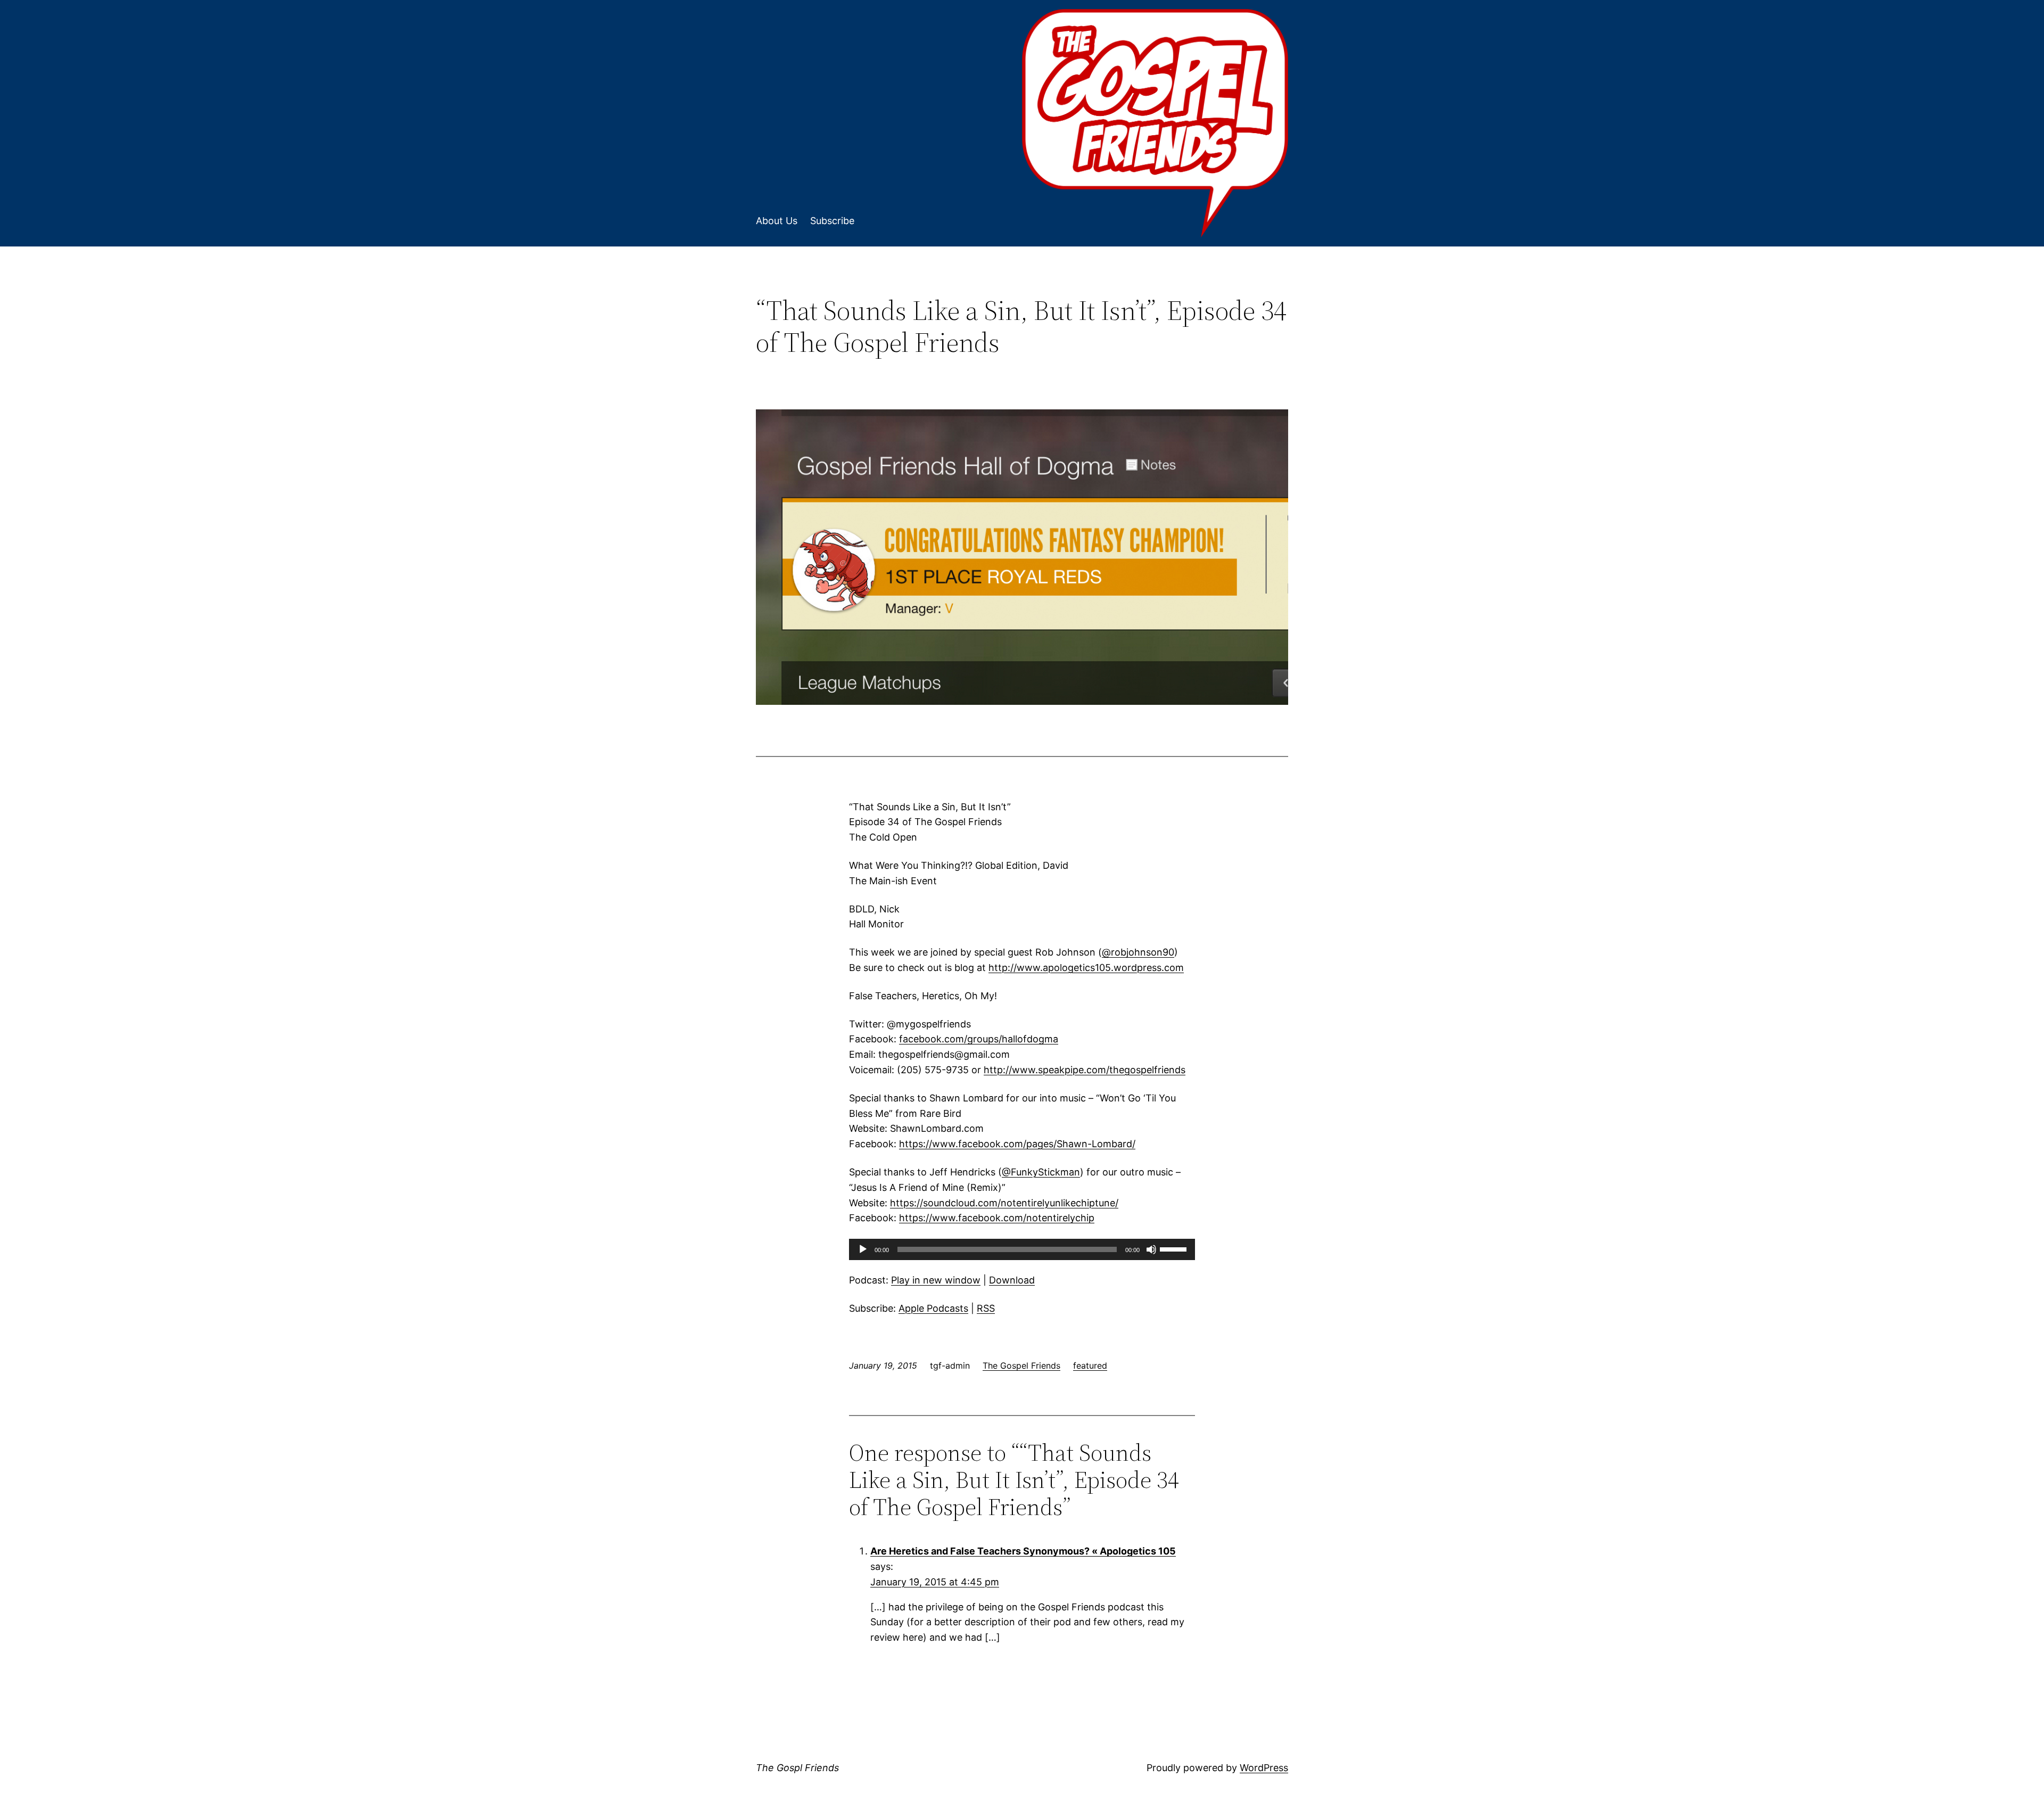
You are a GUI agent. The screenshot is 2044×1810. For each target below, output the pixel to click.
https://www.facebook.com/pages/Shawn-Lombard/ (1017, 1144)
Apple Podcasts (933, 1308)
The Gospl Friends (797, 1768)
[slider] (1175, 1248)
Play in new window (936, 1280)
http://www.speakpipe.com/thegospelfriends (1085, 1070)
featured (1090, 1365)
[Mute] (1151, 1249)
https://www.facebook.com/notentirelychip (997, 1218)
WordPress (1264, 1768)
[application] (1022, 1249)
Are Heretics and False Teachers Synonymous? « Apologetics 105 (1023, 1551)
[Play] (863, 1249)
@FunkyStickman (1041, 1172)
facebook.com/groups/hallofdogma (979, 1039)
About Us (777, 221)
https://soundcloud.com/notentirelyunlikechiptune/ (1004, 1203)
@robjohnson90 (1138, 952)
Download (1012, 1280)
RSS (986, 1308)
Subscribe (832, 221)
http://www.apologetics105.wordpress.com (1086, 968)
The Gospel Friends (1021, 1365)
